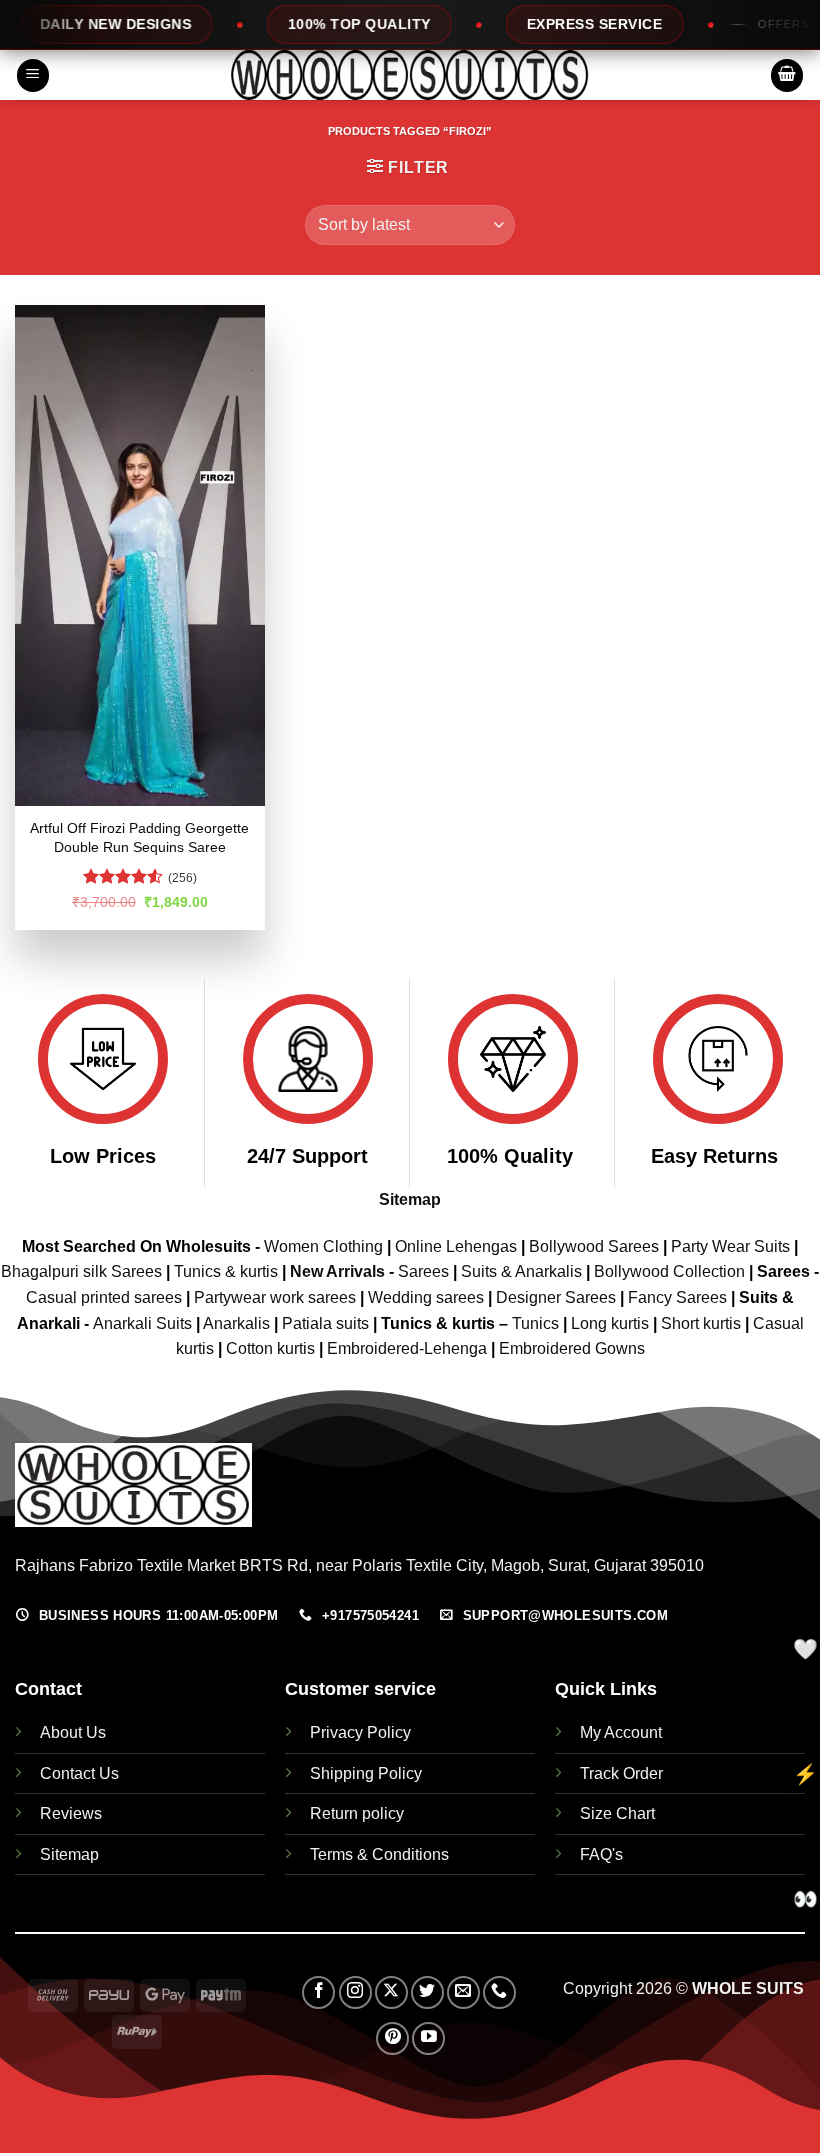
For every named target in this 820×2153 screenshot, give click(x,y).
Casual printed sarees (104, 1297)
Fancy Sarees (677, 1297)
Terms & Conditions (379, 1854)
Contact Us (79, 1773)
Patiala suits (327, 1323)
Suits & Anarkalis (521, 1271)
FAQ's (601, 1854)
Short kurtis (703, 1323)
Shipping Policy (366, 1773)
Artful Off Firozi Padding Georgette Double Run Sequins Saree (139, 837)
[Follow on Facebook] (318, 1992)
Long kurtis (612, 1323)
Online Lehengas (456, 1246)
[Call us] (499, 1992)
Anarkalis (238, 1323)
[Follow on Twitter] (427, 1992)
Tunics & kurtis (226, 1271)
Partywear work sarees (275, 1297)
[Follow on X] (391, 1992)
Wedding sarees (426, 1297)
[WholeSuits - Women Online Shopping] (410, 75)
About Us (73, 1732)
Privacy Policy (360, 1732)
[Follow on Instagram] (355, 1992)
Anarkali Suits (144, 1323)
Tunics (537, 1323)
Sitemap (410, 1199)
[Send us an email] (463, 1992)
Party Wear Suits (730, 1246)
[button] (33, 75)
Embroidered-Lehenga (407, 1348)
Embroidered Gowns (572, 1348)
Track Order (621, 1773)
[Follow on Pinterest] (392, 2038)
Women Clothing (323, 1246)
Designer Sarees (556, 1297)
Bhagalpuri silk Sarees (81, 1271)
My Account (621, 1732)
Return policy (357, 1813)
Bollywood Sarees (594, 1246)
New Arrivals (337, 1271)
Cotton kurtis (272, 1348)
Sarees (423, 1271)
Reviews (71, 1813)
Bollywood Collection (669, 1271)
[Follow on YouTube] (428, 2038)
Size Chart (617, 1813)
